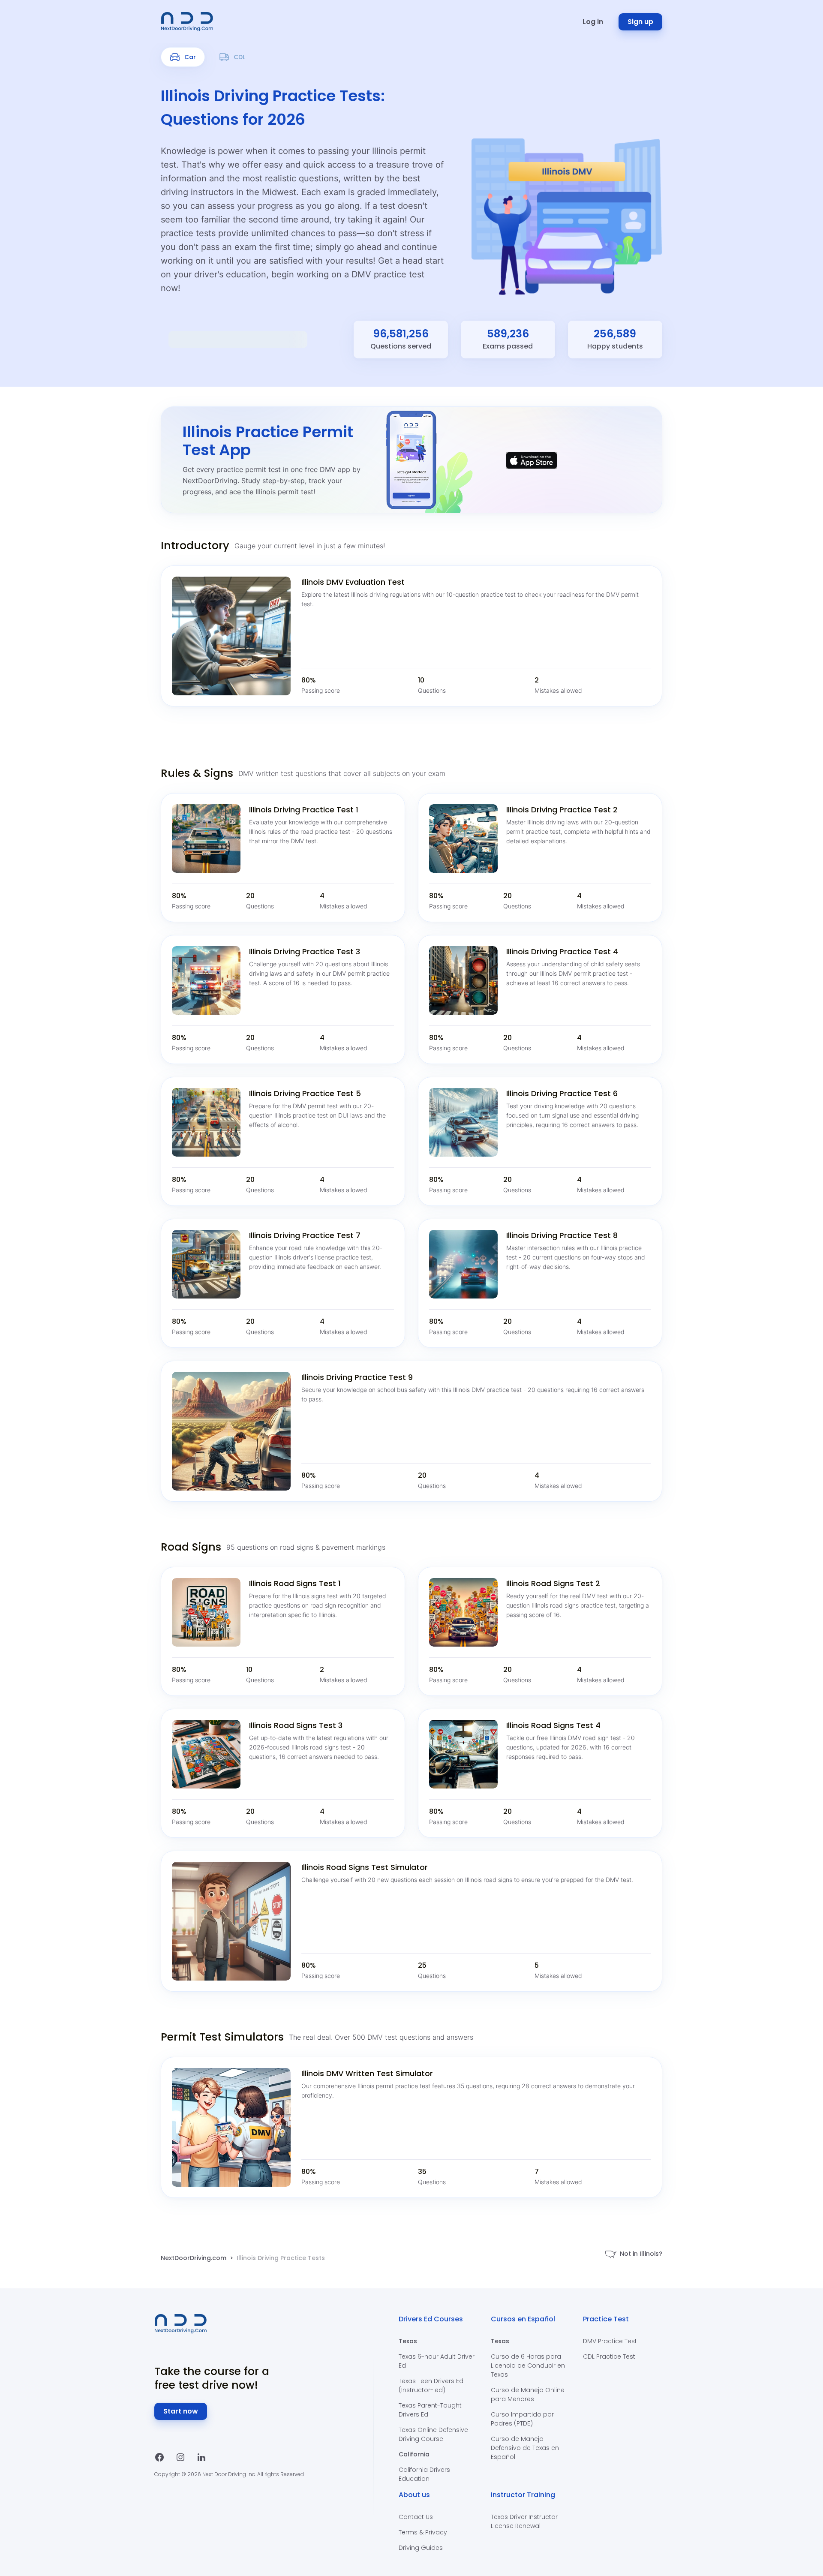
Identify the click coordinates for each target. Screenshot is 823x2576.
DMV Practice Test (610, 2341)
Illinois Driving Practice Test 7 (305, 1235)
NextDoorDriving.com (194, 2258)
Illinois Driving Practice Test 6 (562, 1093)
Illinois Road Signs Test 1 (295, 1583)
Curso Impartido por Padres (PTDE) (522, 2419)
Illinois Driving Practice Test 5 (305, 1093)
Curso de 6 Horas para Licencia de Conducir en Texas (528, 2366)
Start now (181, 2411)
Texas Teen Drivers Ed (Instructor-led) (431, 2385)
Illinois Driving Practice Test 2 (562, 810)
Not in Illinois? (641, 2254)
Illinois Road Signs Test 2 (553, 1583)
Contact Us (416, 2517)
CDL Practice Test (609, 2357)
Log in (593, 22)
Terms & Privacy (423, 2532)
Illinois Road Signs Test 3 (296, 1725)
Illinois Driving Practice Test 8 (562, 1235)
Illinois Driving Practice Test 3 (305, 951)
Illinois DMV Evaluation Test (353, 582)
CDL (239, 57)
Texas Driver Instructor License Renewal (524, 2521)
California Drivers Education (424, 2474)
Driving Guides (421, 2548)
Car (190, 57)
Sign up (640, 22)
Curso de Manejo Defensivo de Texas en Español (525, 2448)
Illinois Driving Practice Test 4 (562, 951)
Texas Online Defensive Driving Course (433, 2434)
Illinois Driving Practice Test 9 (357, 1377)
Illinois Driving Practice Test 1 (304, 810)
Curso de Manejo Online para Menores (528, 2394)
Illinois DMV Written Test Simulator (367, 2073)
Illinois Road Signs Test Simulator (365, 1867)
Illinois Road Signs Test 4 (553, 1725)
